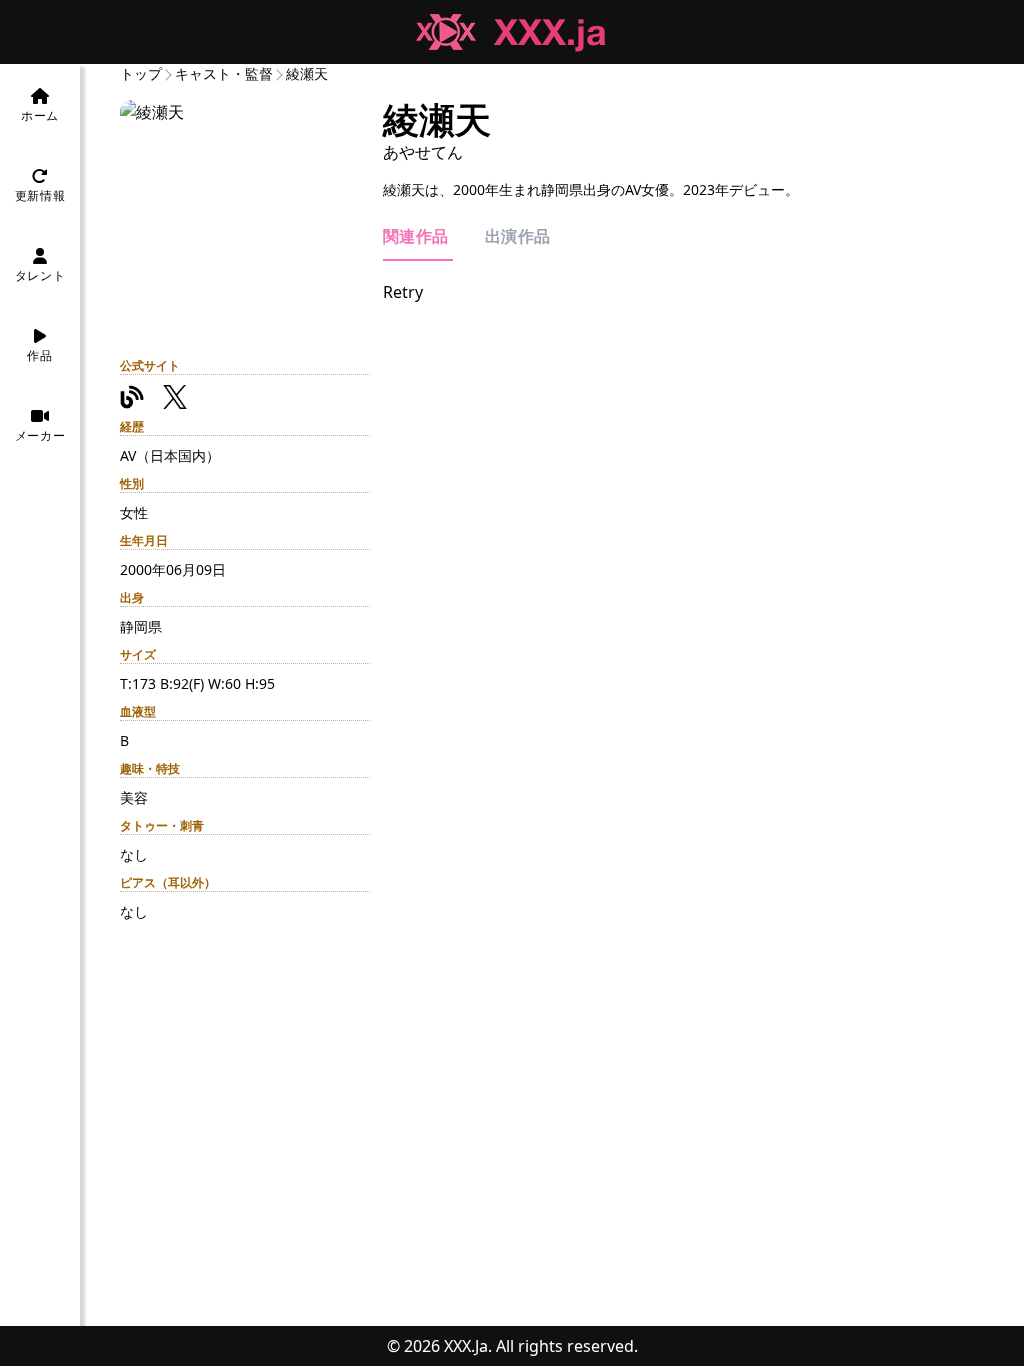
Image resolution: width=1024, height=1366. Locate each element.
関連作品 (418, 236)
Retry (403, 292)
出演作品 (518, 236)
